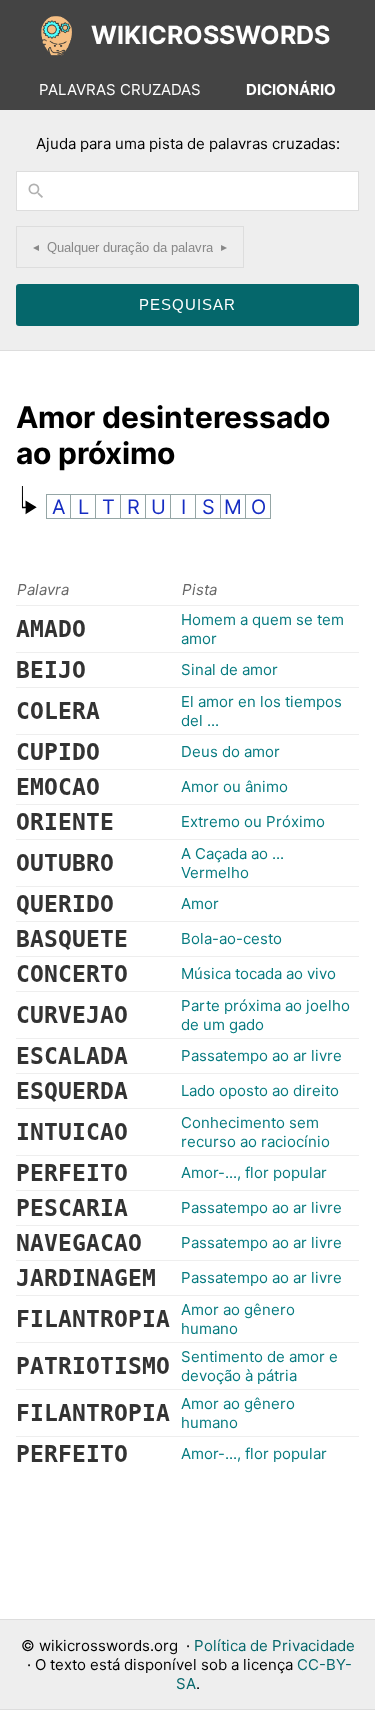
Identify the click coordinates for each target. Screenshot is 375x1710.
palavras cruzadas (120, 89)
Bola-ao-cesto (231, 938)
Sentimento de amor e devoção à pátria (259, 1366)
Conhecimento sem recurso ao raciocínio (255, 1132)
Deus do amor (230, 751)
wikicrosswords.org (108, 1645)
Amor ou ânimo (234, 786)
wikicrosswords (210, 35)
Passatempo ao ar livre (261, 1055)
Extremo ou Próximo (253, 821)
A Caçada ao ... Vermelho (232, 863)
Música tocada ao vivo (258, 973)
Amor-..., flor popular (254, 1172)
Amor (200, 903)
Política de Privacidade (274, 1645)
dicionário (291, 89)
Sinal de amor (229, 669)
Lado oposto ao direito (260, 1090)
